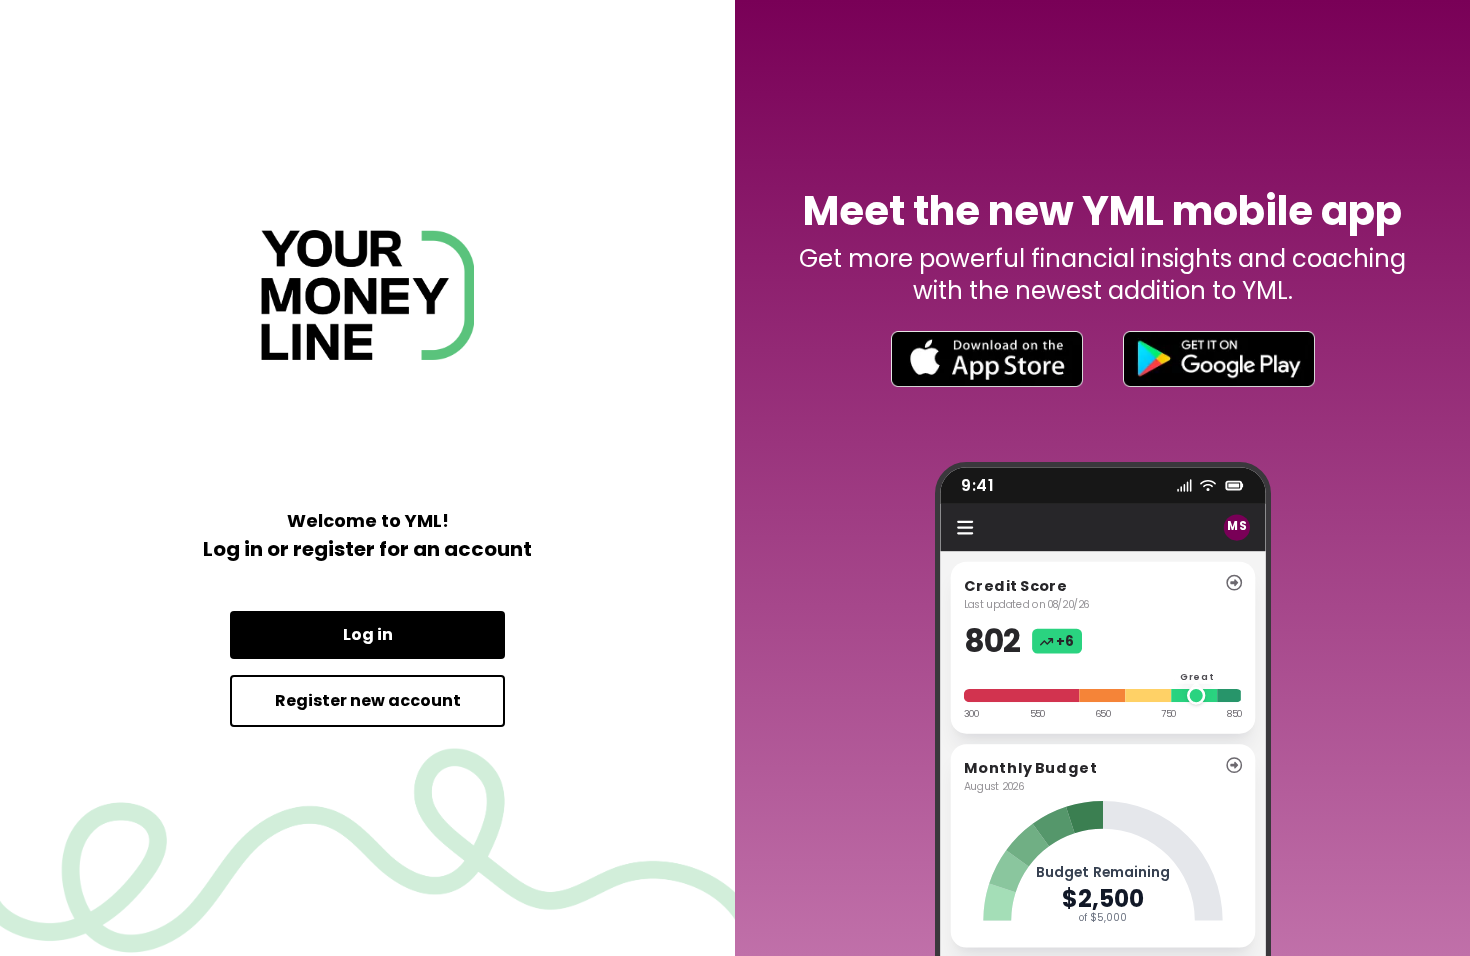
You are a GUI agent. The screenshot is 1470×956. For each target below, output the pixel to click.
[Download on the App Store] (987, 359)
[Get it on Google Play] (1219, 359)
